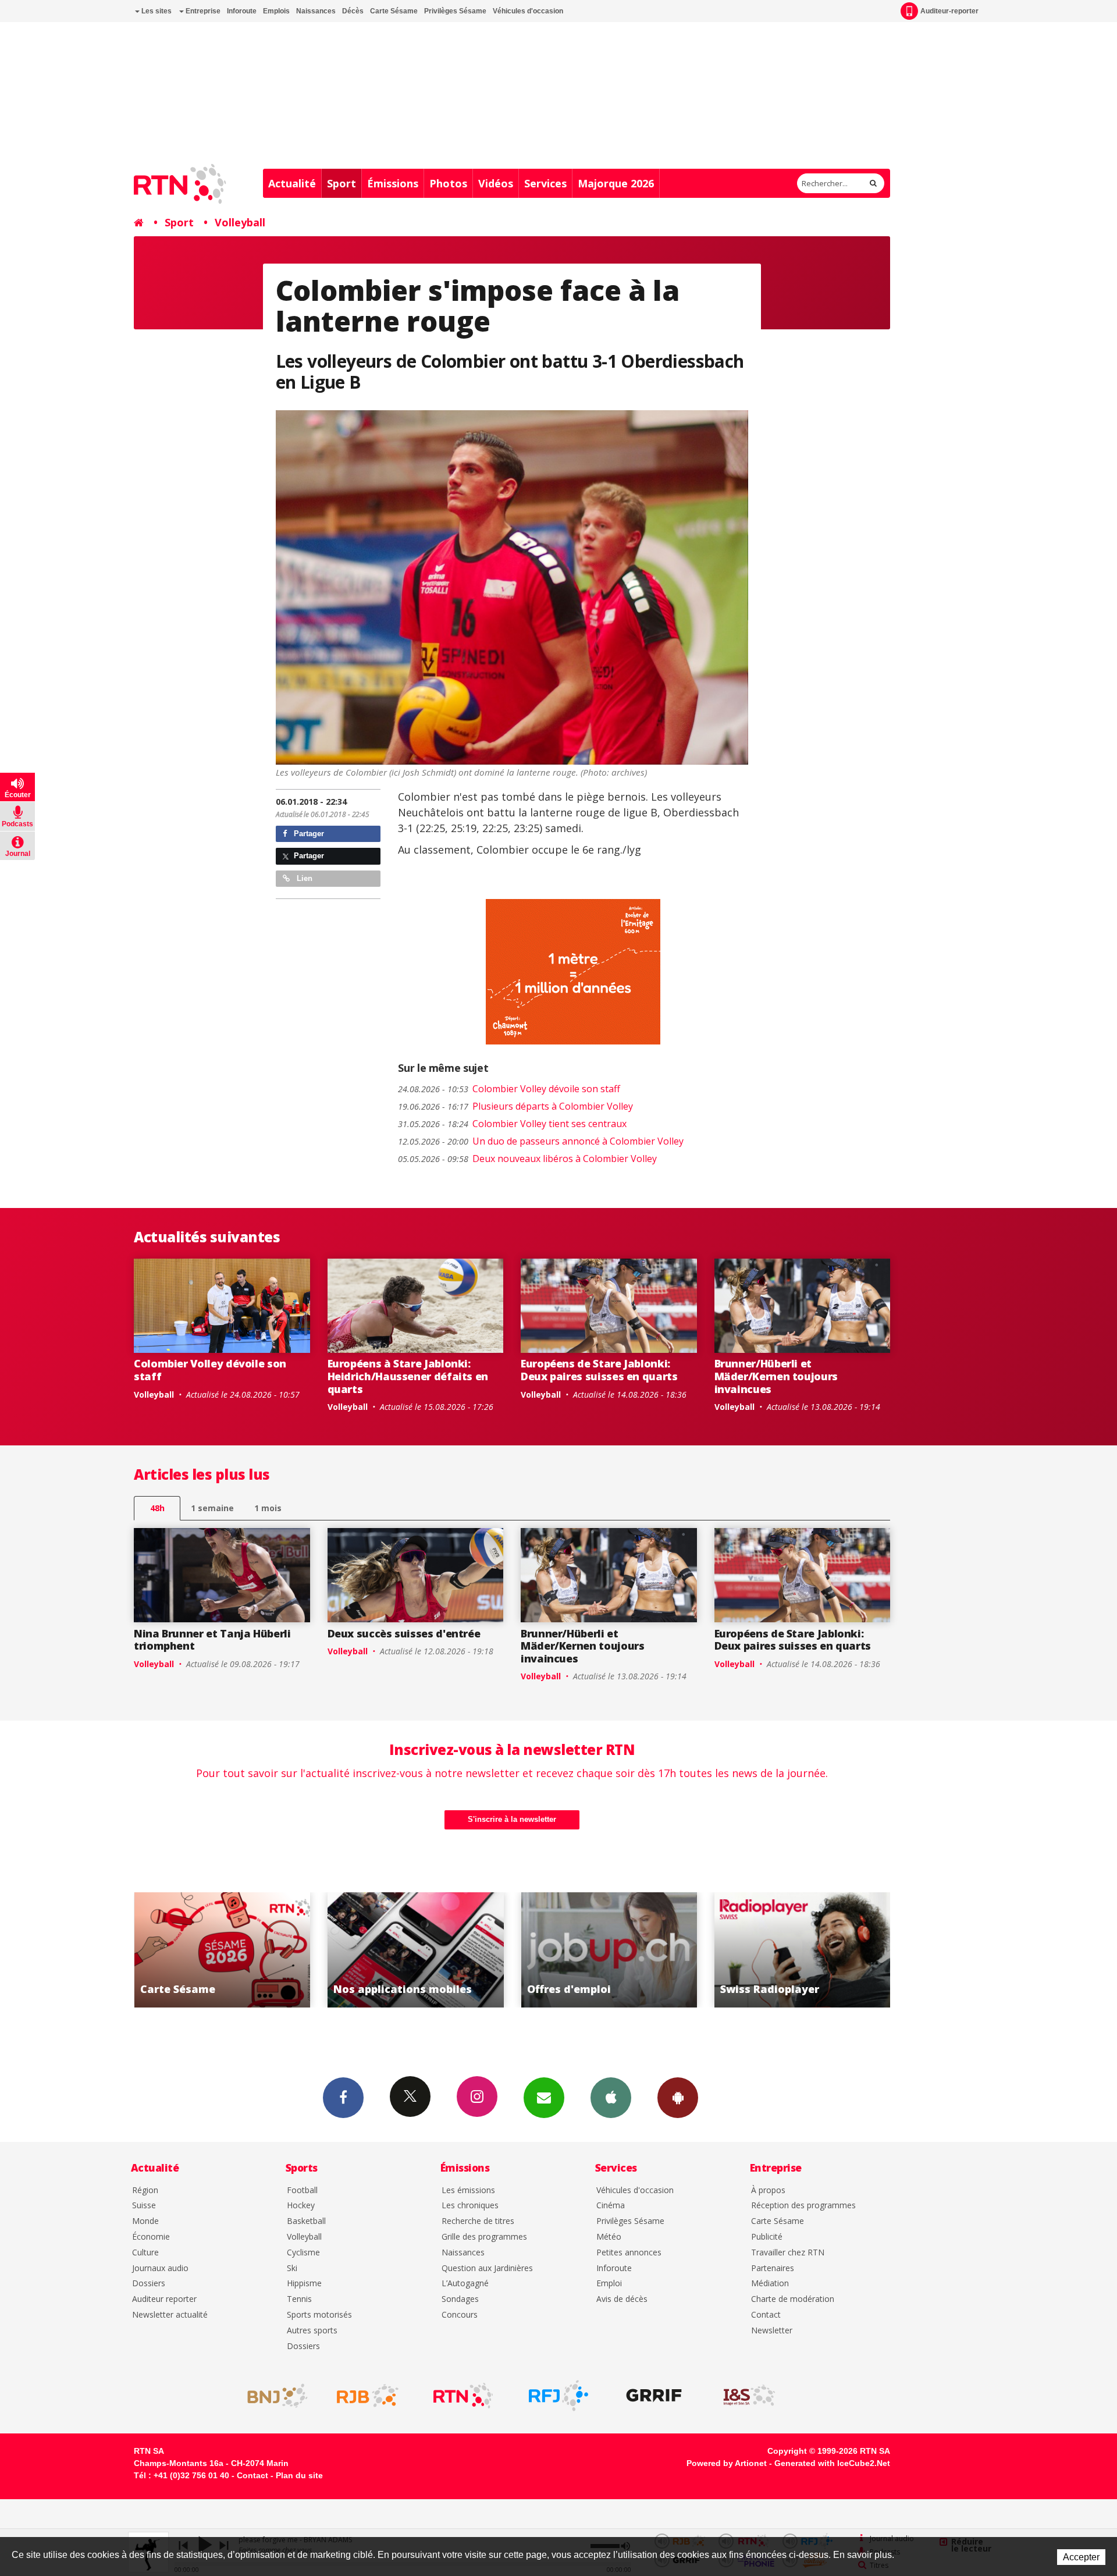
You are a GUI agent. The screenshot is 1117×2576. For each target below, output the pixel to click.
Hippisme (304, 2284)
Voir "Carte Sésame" (803, 1950)
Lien (303, 878)
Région (145, 2191)
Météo (609, 2237)
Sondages (460, 2299)
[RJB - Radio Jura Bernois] (368, 2396)
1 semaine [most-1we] (212, 1508)
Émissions (393, 183)
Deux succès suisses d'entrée (404, 1633)
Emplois (276, 11)
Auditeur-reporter (949, 11)
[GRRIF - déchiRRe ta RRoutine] (654, 2396)
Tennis (299, 2299)
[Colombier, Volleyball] (512, 588)
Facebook (343, 2098)
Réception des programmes (803, 2206)
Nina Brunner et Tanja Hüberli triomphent (212, 1640)
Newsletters (544, 2098)
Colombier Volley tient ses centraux (512, 1124)
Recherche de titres (478, 2221)
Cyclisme (303, 2253)
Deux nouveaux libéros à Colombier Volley (527, 1159)
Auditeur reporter (164, 2299)
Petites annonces (629, 2253)
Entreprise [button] (202, 11)
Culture (145, 2253)
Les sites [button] (156, 11)
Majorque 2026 (616, 183)
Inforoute (242, 11)
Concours (460, 2315)
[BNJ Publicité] (272, 2396)
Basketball (306, 2221)
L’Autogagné (465, 2284)
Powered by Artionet (727, 2463)
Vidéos (496, 183)
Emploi (609, 2284)
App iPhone (611, 2098)
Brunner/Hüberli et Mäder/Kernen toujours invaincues (776, 1376)
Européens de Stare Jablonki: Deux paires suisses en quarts (599, 1370)
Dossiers (149, 2284)
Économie (151, 2237)
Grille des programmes (484, 2237)
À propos (768, 2191)
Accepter (1081, 2557)
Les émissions (468, 2191)
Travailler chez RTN (788, 2253)
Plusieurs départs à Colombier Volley (515, 1106)
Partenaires (773, 2268)
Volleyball (240, 222)
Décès (353, 11)
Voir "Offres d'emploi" (416, 1950)
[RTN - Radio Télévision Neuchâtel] (463, 2396)
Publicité (767, 2237)
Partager (308, 834)
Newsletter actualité (170, 2315)
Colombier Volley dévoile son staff (509, 1089)
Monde (145, 2221)
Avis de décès (622, 2299)
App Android (678, 2098)
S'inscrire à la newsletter (512, 1819)
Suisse (144, 2206)
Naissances (316, 11)
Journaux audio (160, 2268)
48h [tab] (157, 1508)
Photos (448, 183)
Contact (766, 2315)
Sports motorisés (319, 2315)
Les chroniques (470, 2206)
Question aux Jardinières (487, 2268)
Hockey (301, 2206)
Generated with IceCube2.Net (832, 2463)
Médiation (770, 2284)
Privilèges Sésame (455, 11)
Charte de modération (793, 2299)
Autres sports (312, 2331)
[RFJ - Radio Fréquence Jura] (558, 2396)
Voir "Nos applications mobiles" (222, 1950)
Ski (292, 2268)
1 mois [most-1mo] (268, 1508)
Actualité (292, 183)
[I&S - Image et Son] (749, 2396)
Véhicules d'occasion (528, 11)
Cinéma (611, 2206)
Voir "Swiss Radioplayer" (609, 1950)
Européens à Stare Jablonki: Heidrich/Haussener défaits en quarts (408, 1376)
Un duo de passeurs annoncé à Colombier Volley (541, 1141)
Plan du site (299, 2475)
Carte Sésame (394, 11)
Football (302, 2191)
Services (545, 183)
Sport (341, 183)
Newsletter (772, 2331)
